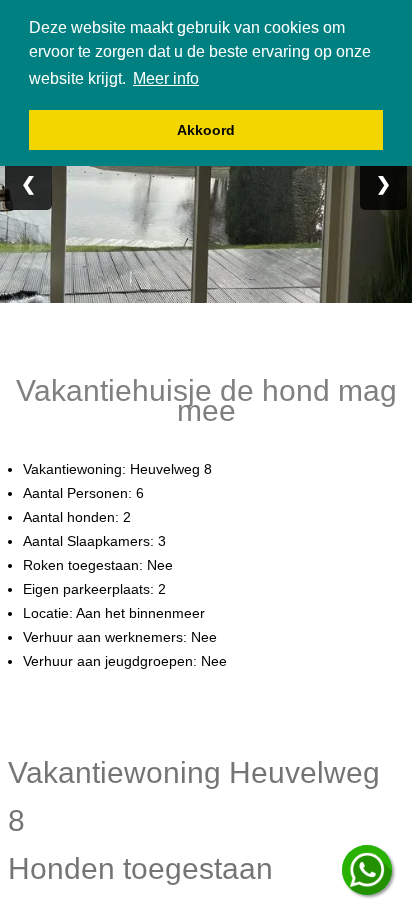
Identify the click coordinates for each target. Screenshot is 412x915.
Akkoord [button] (206, 130)
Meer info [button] (166, 78)
